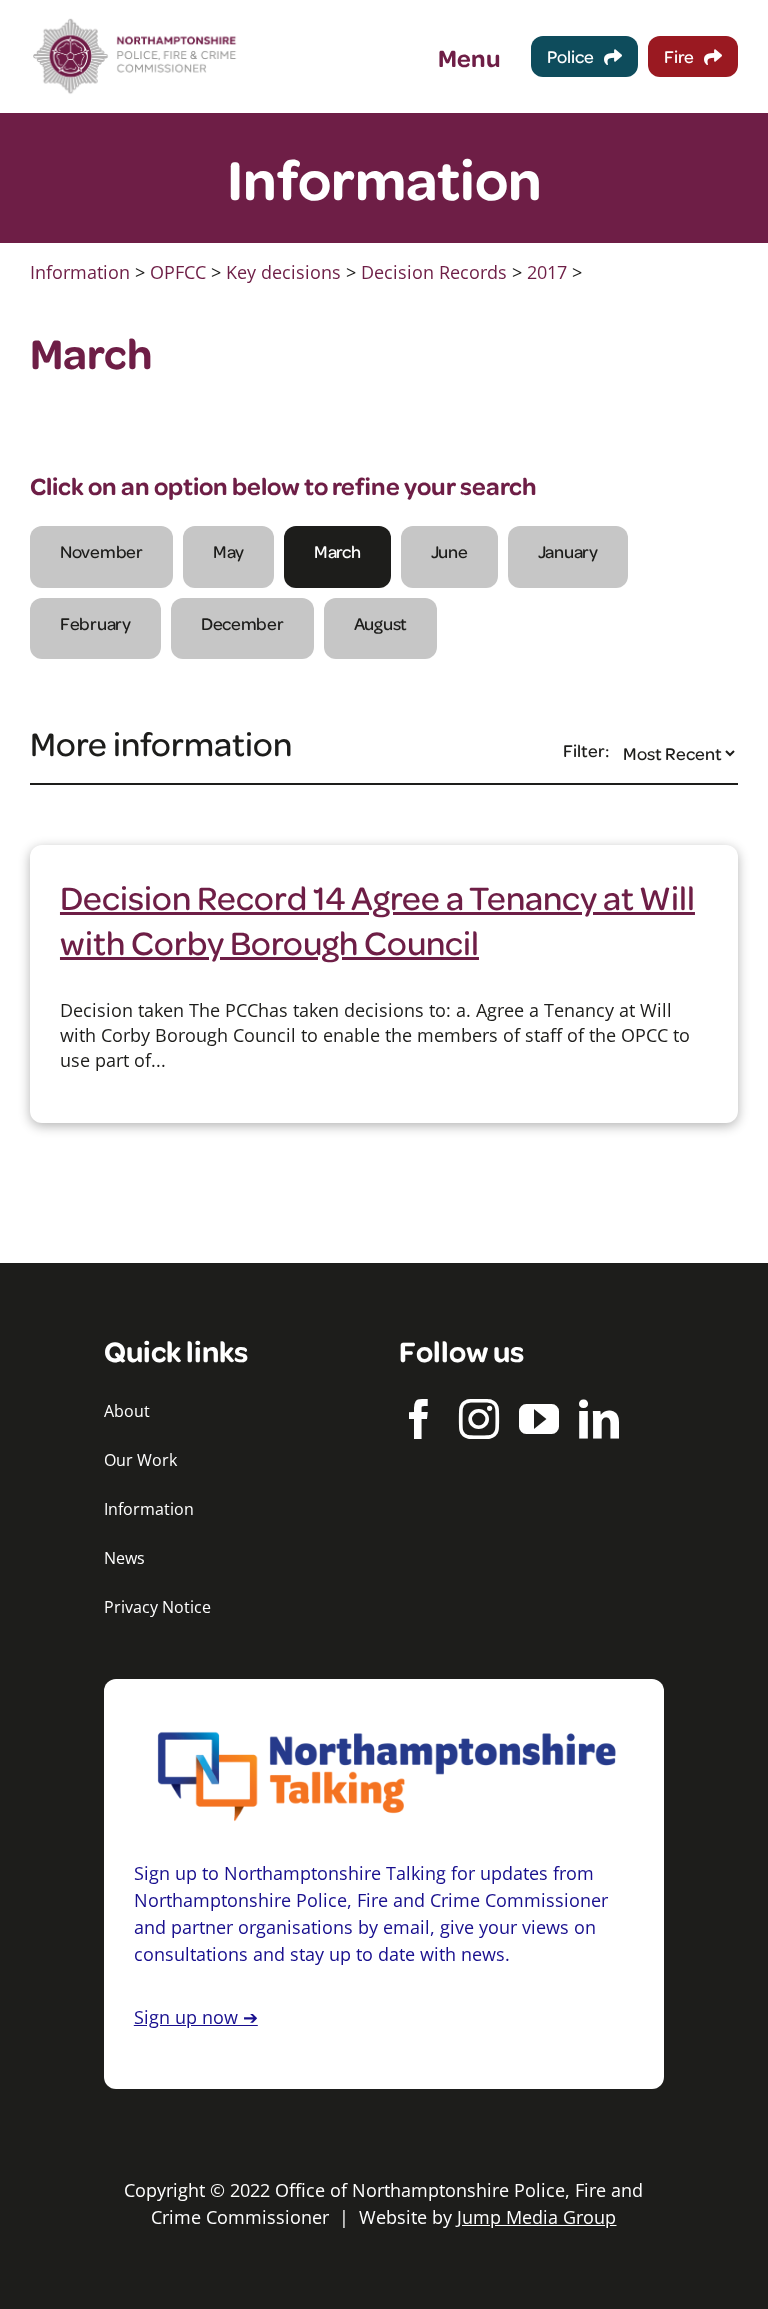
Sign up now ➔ (196, 2017)
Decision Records (434, 272)
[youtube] (539, 1419)
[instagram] (479, 1419)
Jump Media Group (536, 2217)
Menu (469, 57)
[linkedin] (599, 1419)
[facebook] (419, 1419)
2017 (547, 272)
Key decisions (283, 272)
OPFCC (178, 272)
